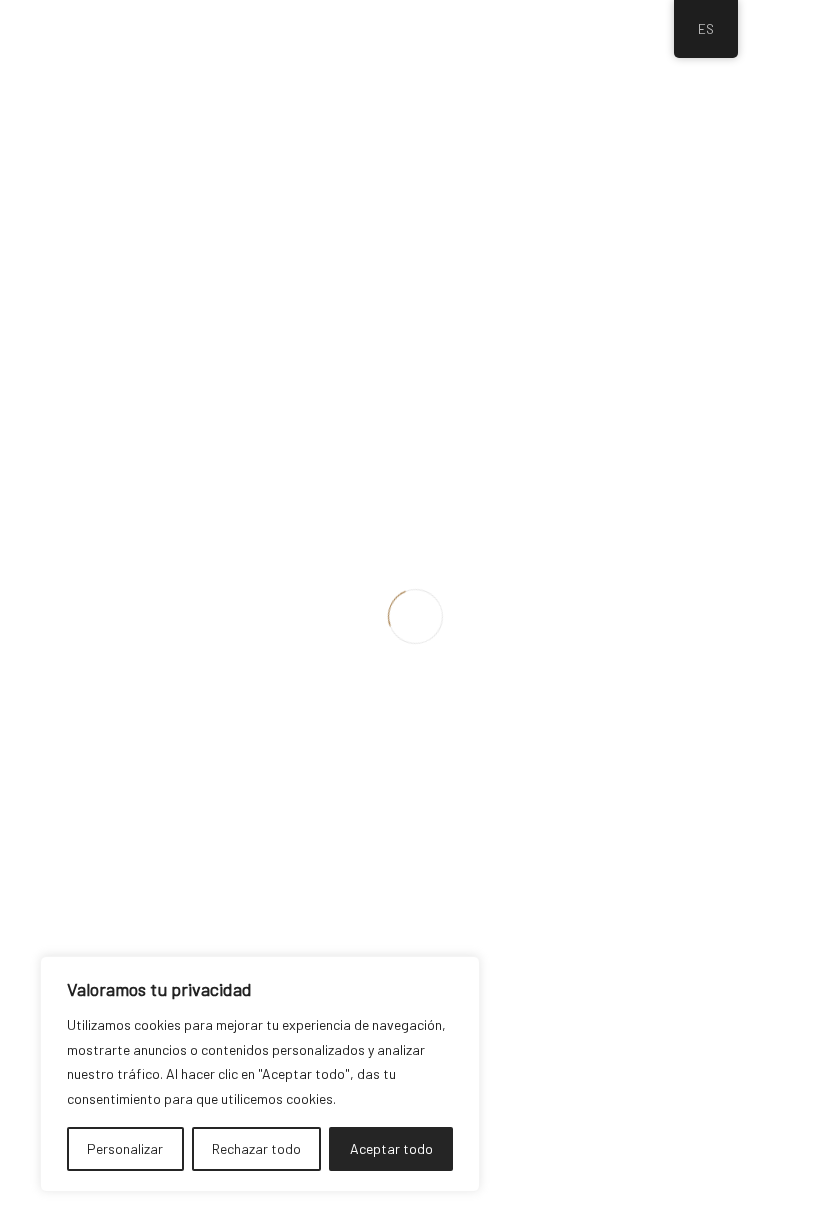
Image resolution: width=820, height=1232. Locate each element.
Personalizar (125, 1148)
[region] (260, 1074)
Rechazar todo (256, 1148)
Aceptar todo (391, 1148)
